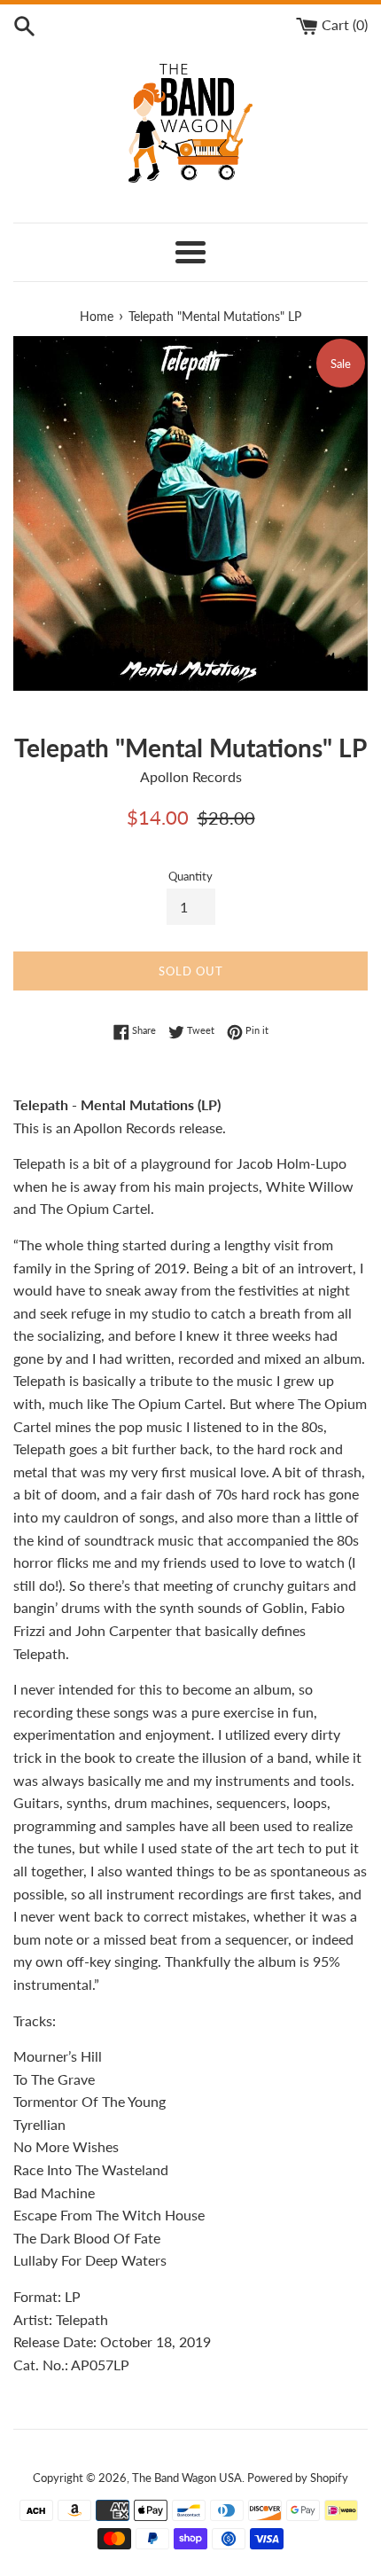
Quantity (190, 876)
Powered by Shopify (298, 2478)
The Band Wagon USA (187, 2478)
